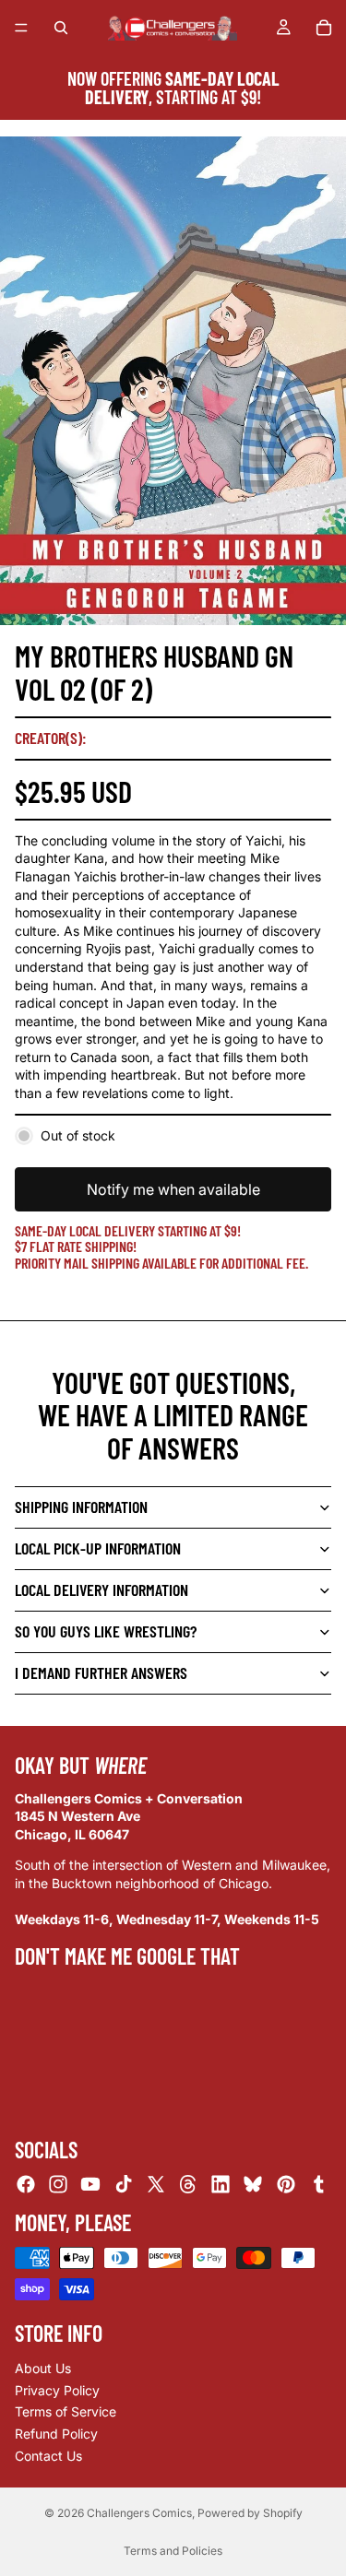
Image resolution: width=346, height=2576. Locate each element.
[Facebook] (26, 2184)
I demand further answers (101, 1672)
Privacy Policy (57, 2390)
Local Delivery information (101, 1589)
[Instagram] (58, 2184)
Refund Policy (56, 2434)
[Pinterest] (286, 2184)
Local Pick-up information (98, 1548)
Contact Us (48, 2455)
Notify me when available (173, 1189)
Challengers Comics (139, 2513)
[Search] (61, 28)
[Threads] (188, 2184)
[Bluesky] (253, 2184)
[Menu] (21, 28)
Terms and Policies (173, 2551)
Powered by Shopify (250, 2513)
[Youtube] (90, 2184)
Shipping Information (81, 1507)
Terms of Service (66, 2411)
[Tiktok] (124, 2184)
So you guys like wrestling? (106, 1631)
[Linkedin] (221, 2184)
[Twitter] (156, 2184)
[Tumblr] (318, 2184)
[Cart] (324, 28)
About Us (43, 2368)
